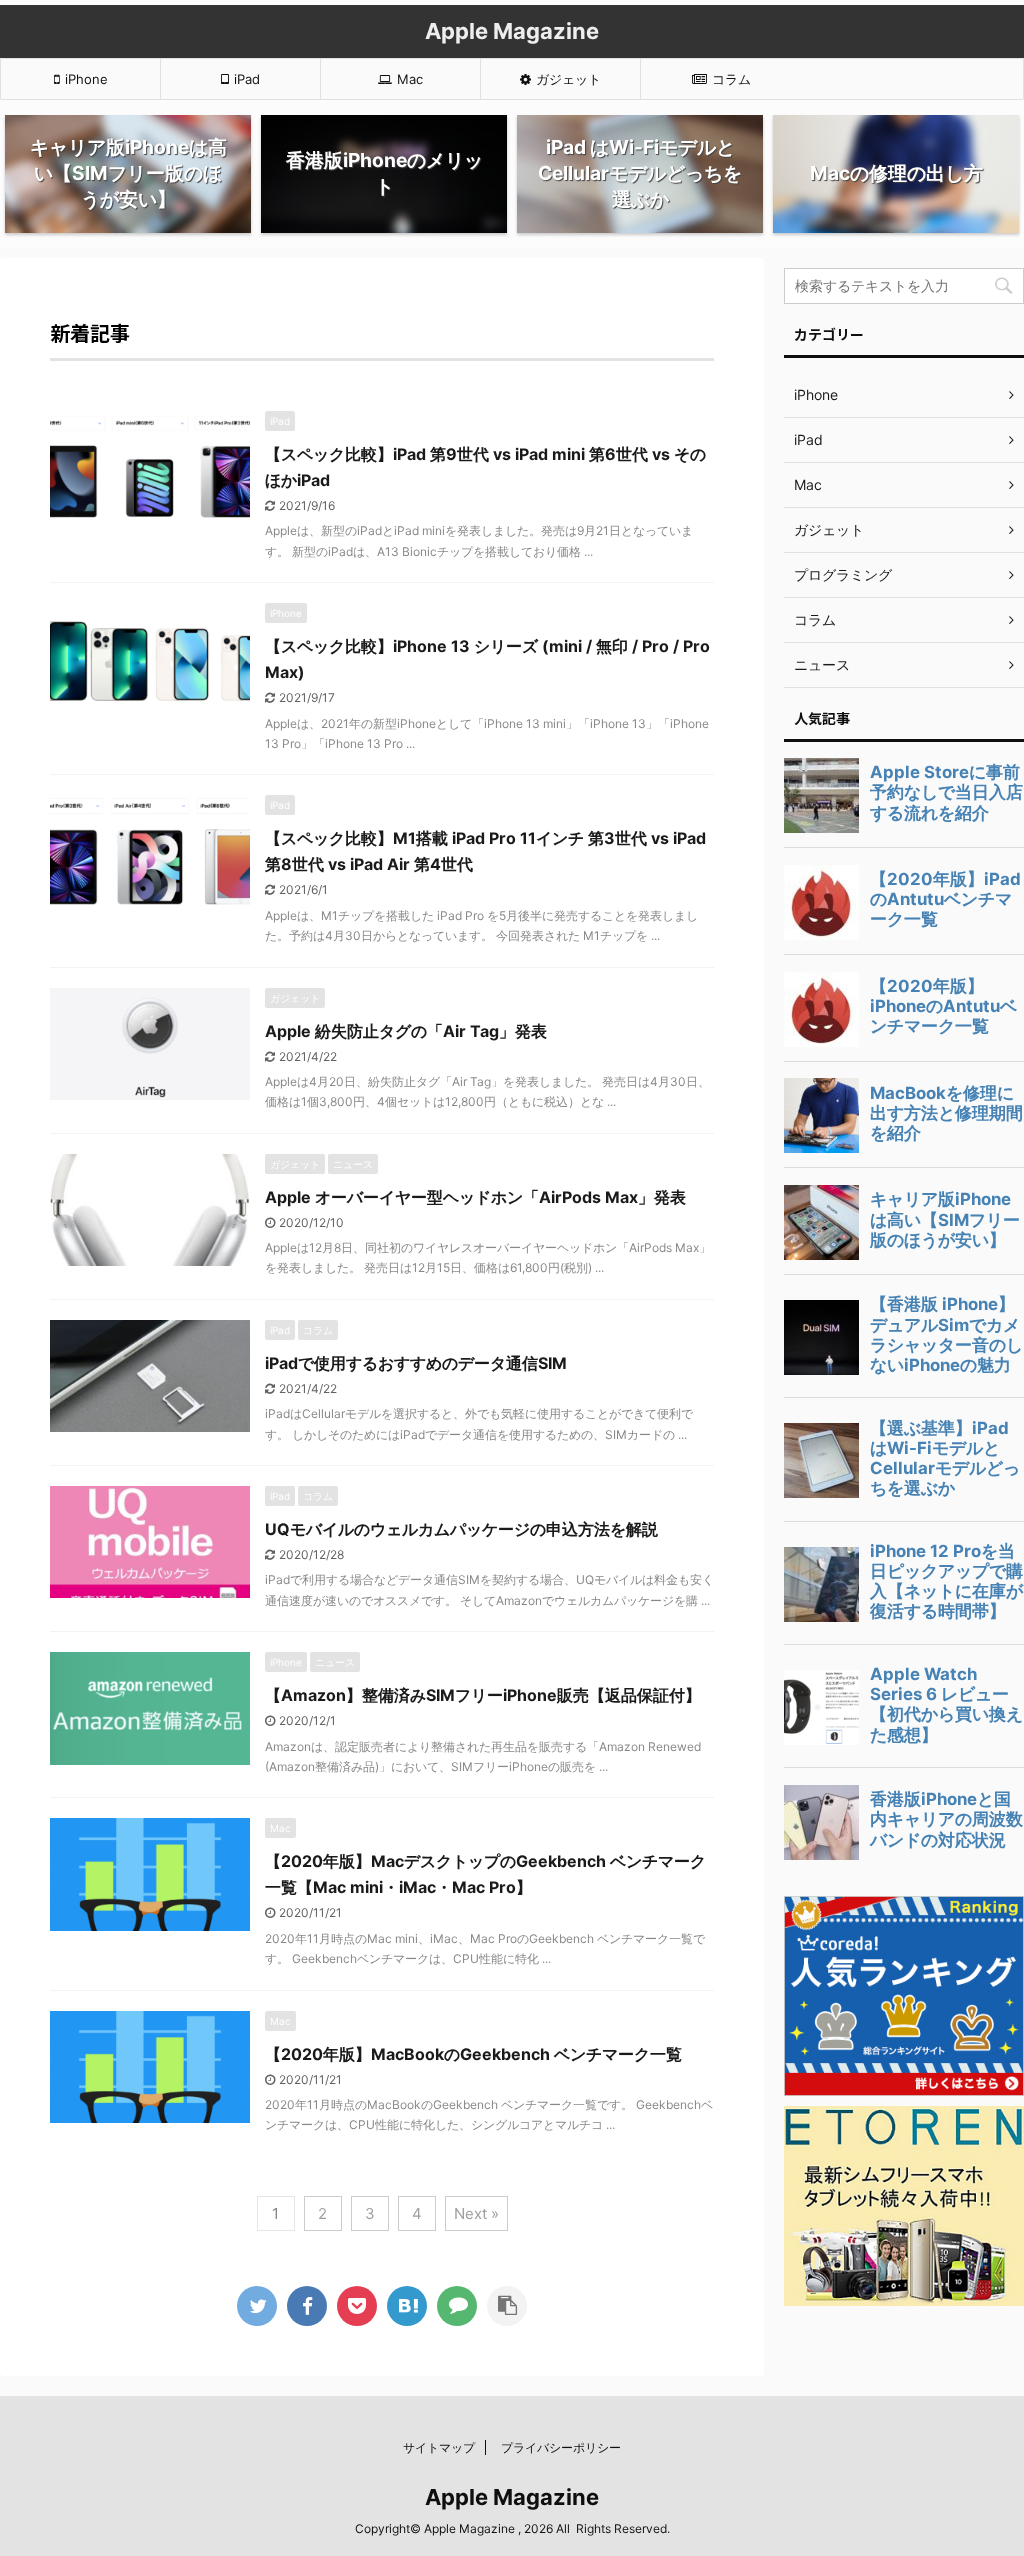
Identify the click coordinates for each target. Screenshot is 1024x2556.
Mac (410, 79)
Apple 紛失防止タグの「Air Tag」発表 (406, 1031)
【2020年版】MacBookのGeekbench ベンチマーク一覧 (473, 2054)
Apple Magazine (512, 31)
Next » (476, 2213)
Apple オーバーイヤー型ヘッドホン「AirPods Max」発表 (475, 1197)
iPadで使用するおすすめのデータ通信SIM (416, 1363)
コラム (731, 79)
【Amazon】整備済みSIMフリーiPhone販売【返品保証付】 (483, 1695)
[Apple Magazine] (407, 2306)
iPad (247, 79)
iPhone (86, 79)
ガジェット (568, 79)
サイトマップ (439, 2447)
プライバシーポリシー (561, 2447)
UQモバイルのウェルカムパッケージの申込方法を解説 (461, 1529)
